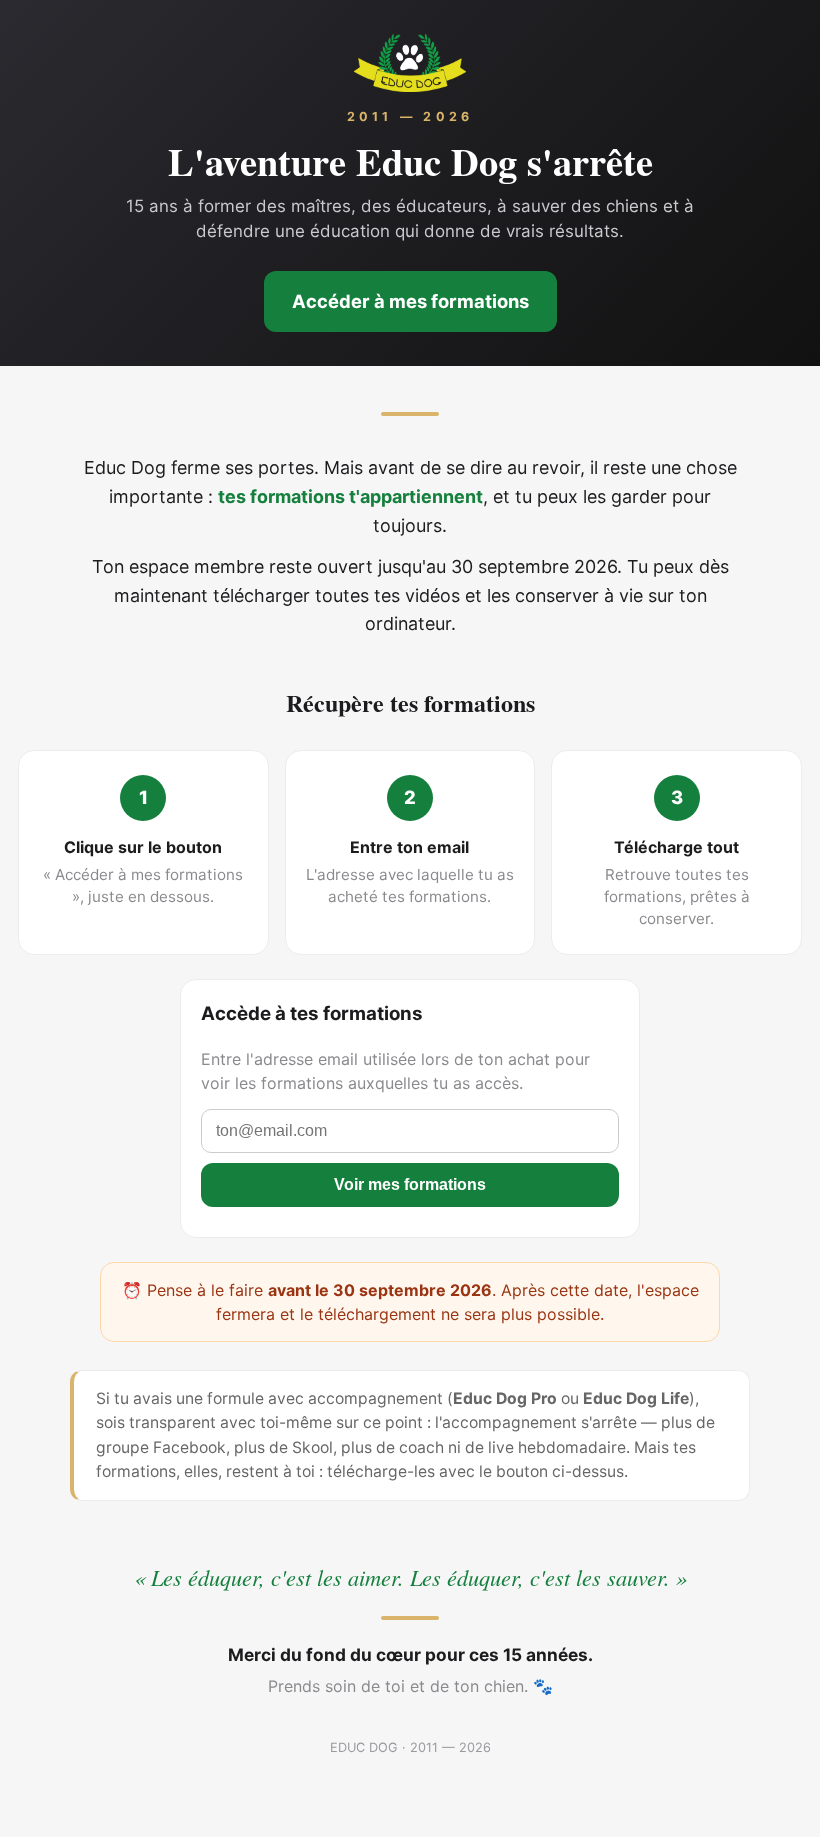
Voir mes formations (410, 1184)
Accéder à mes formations (410, 301)
